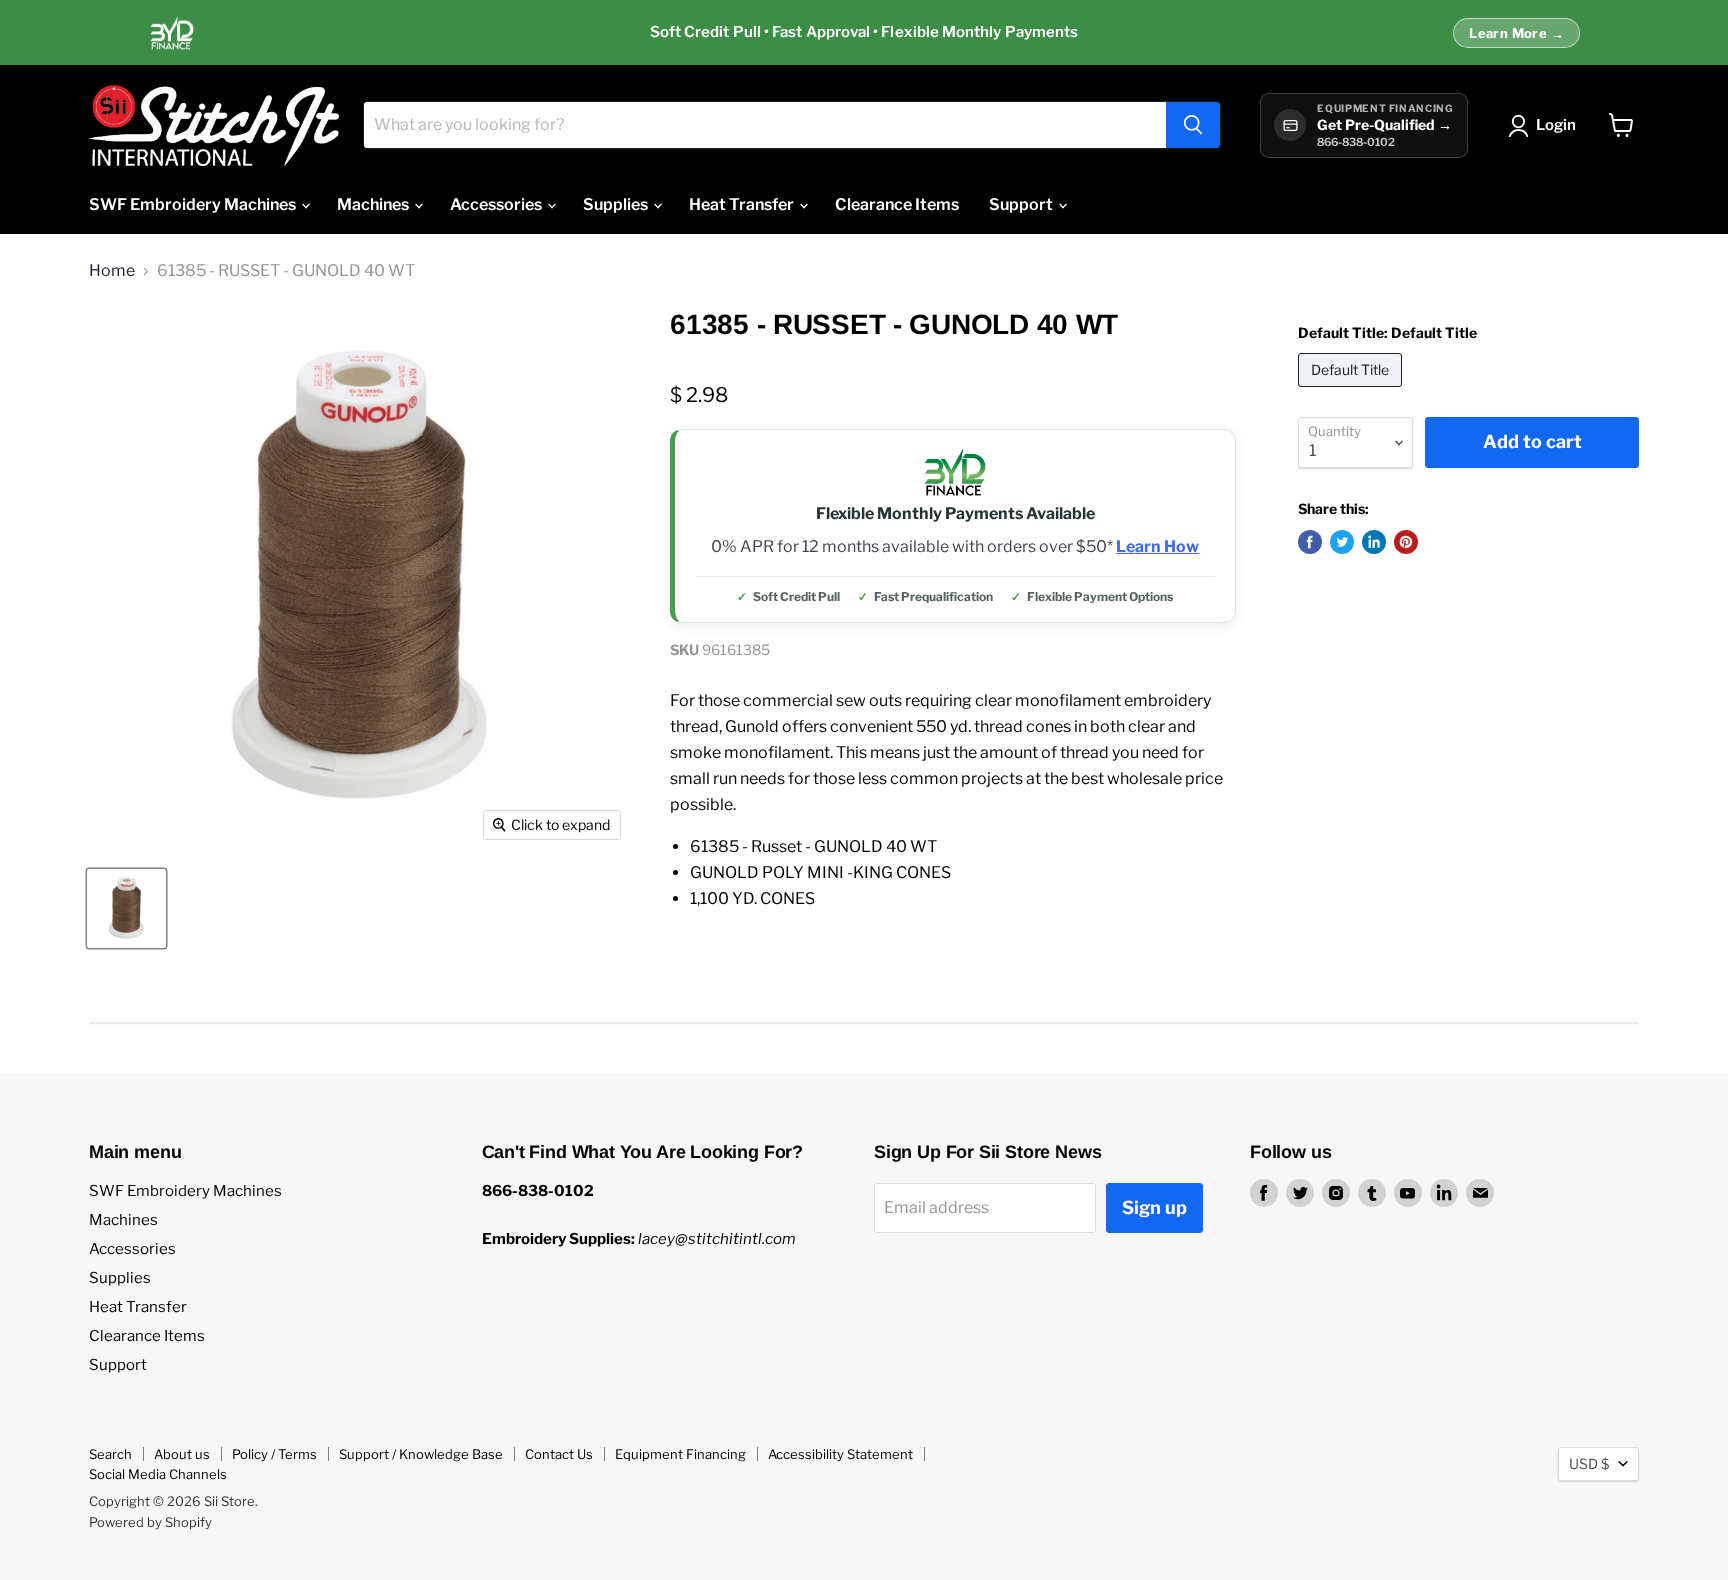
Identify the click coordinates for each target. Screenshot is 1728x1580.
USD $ (1589, 1463)
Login (1556, 125)
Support (1022, 204)
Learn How (1157, 547)
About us (182, 1454)
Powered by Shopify (150, 1522)
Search (110, 1454)
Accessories (497, 204)
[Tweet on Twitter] (1342, 542)
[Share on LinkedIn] (1374, 542)
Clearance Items (897, 204)
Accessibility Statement (840, 1454)
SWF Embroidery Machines (194, 204)
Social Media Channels (158, 1474)
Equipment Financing (680, 1454)
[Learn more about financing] (864, 33)
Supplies (617, 204)
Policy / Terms (274, 1454)
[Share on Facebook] (1310, 542)
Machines (374, 204)
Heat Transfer (743, 204)
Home (112, 271)
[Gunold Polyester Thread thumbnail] (126, 908)
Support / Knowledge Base (421, 1454)
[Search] (1193, 125)
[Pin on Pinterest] (1406, 542)
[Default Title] (1352, 391)
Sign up (1154, 1207)
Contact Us (559, 1454)
